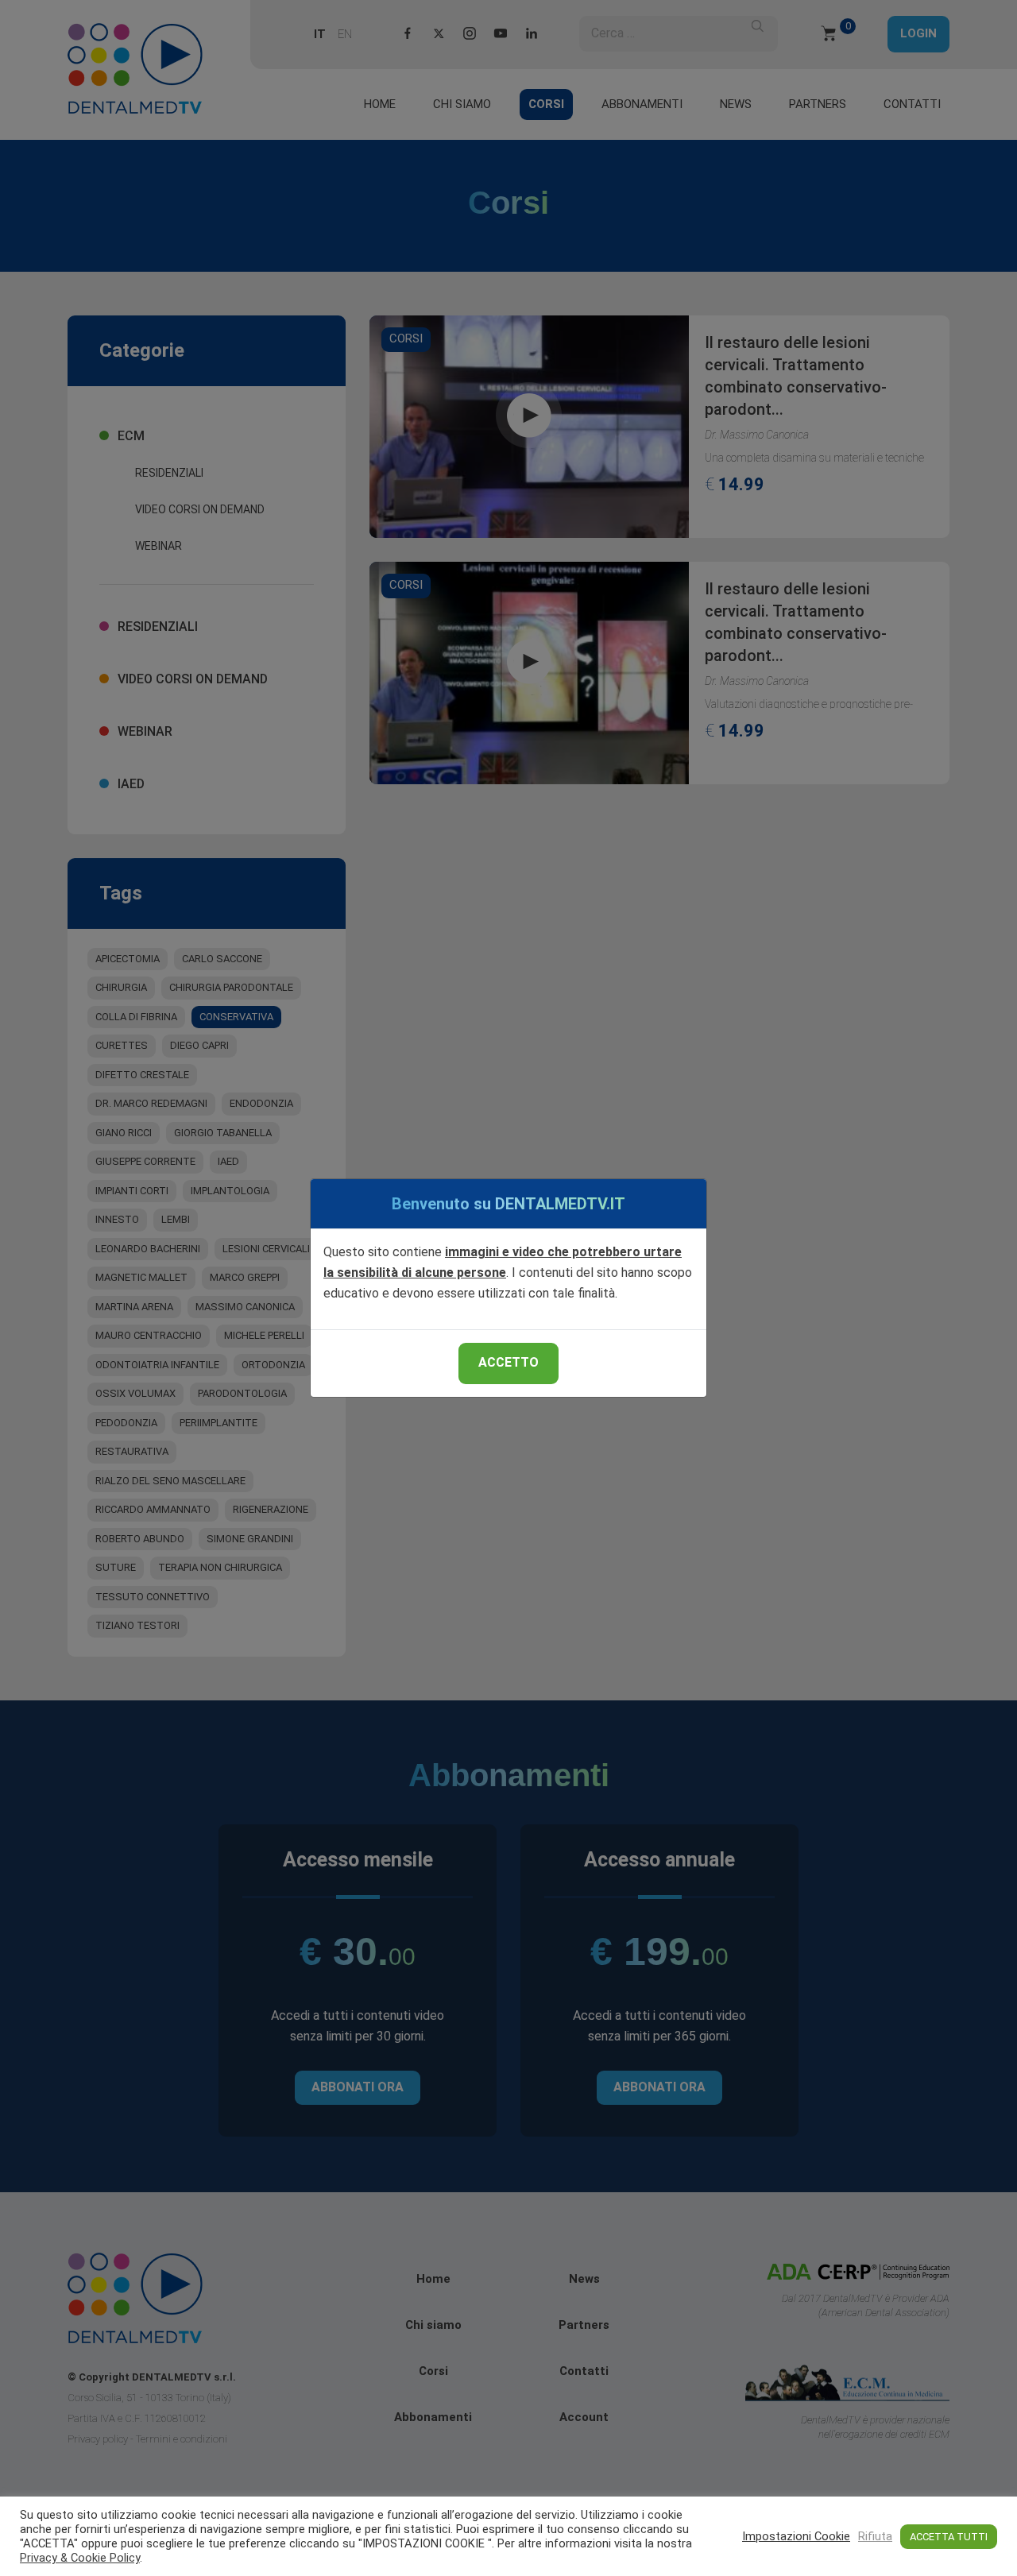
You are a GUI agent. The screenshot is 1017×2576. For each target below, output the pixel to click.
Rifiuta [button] (875, 2536)
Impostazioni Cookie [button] (796, 2536)
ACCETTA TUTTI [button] (949, 2537)
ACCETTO (508, 1362)
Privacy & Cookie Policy (80, 2558)
